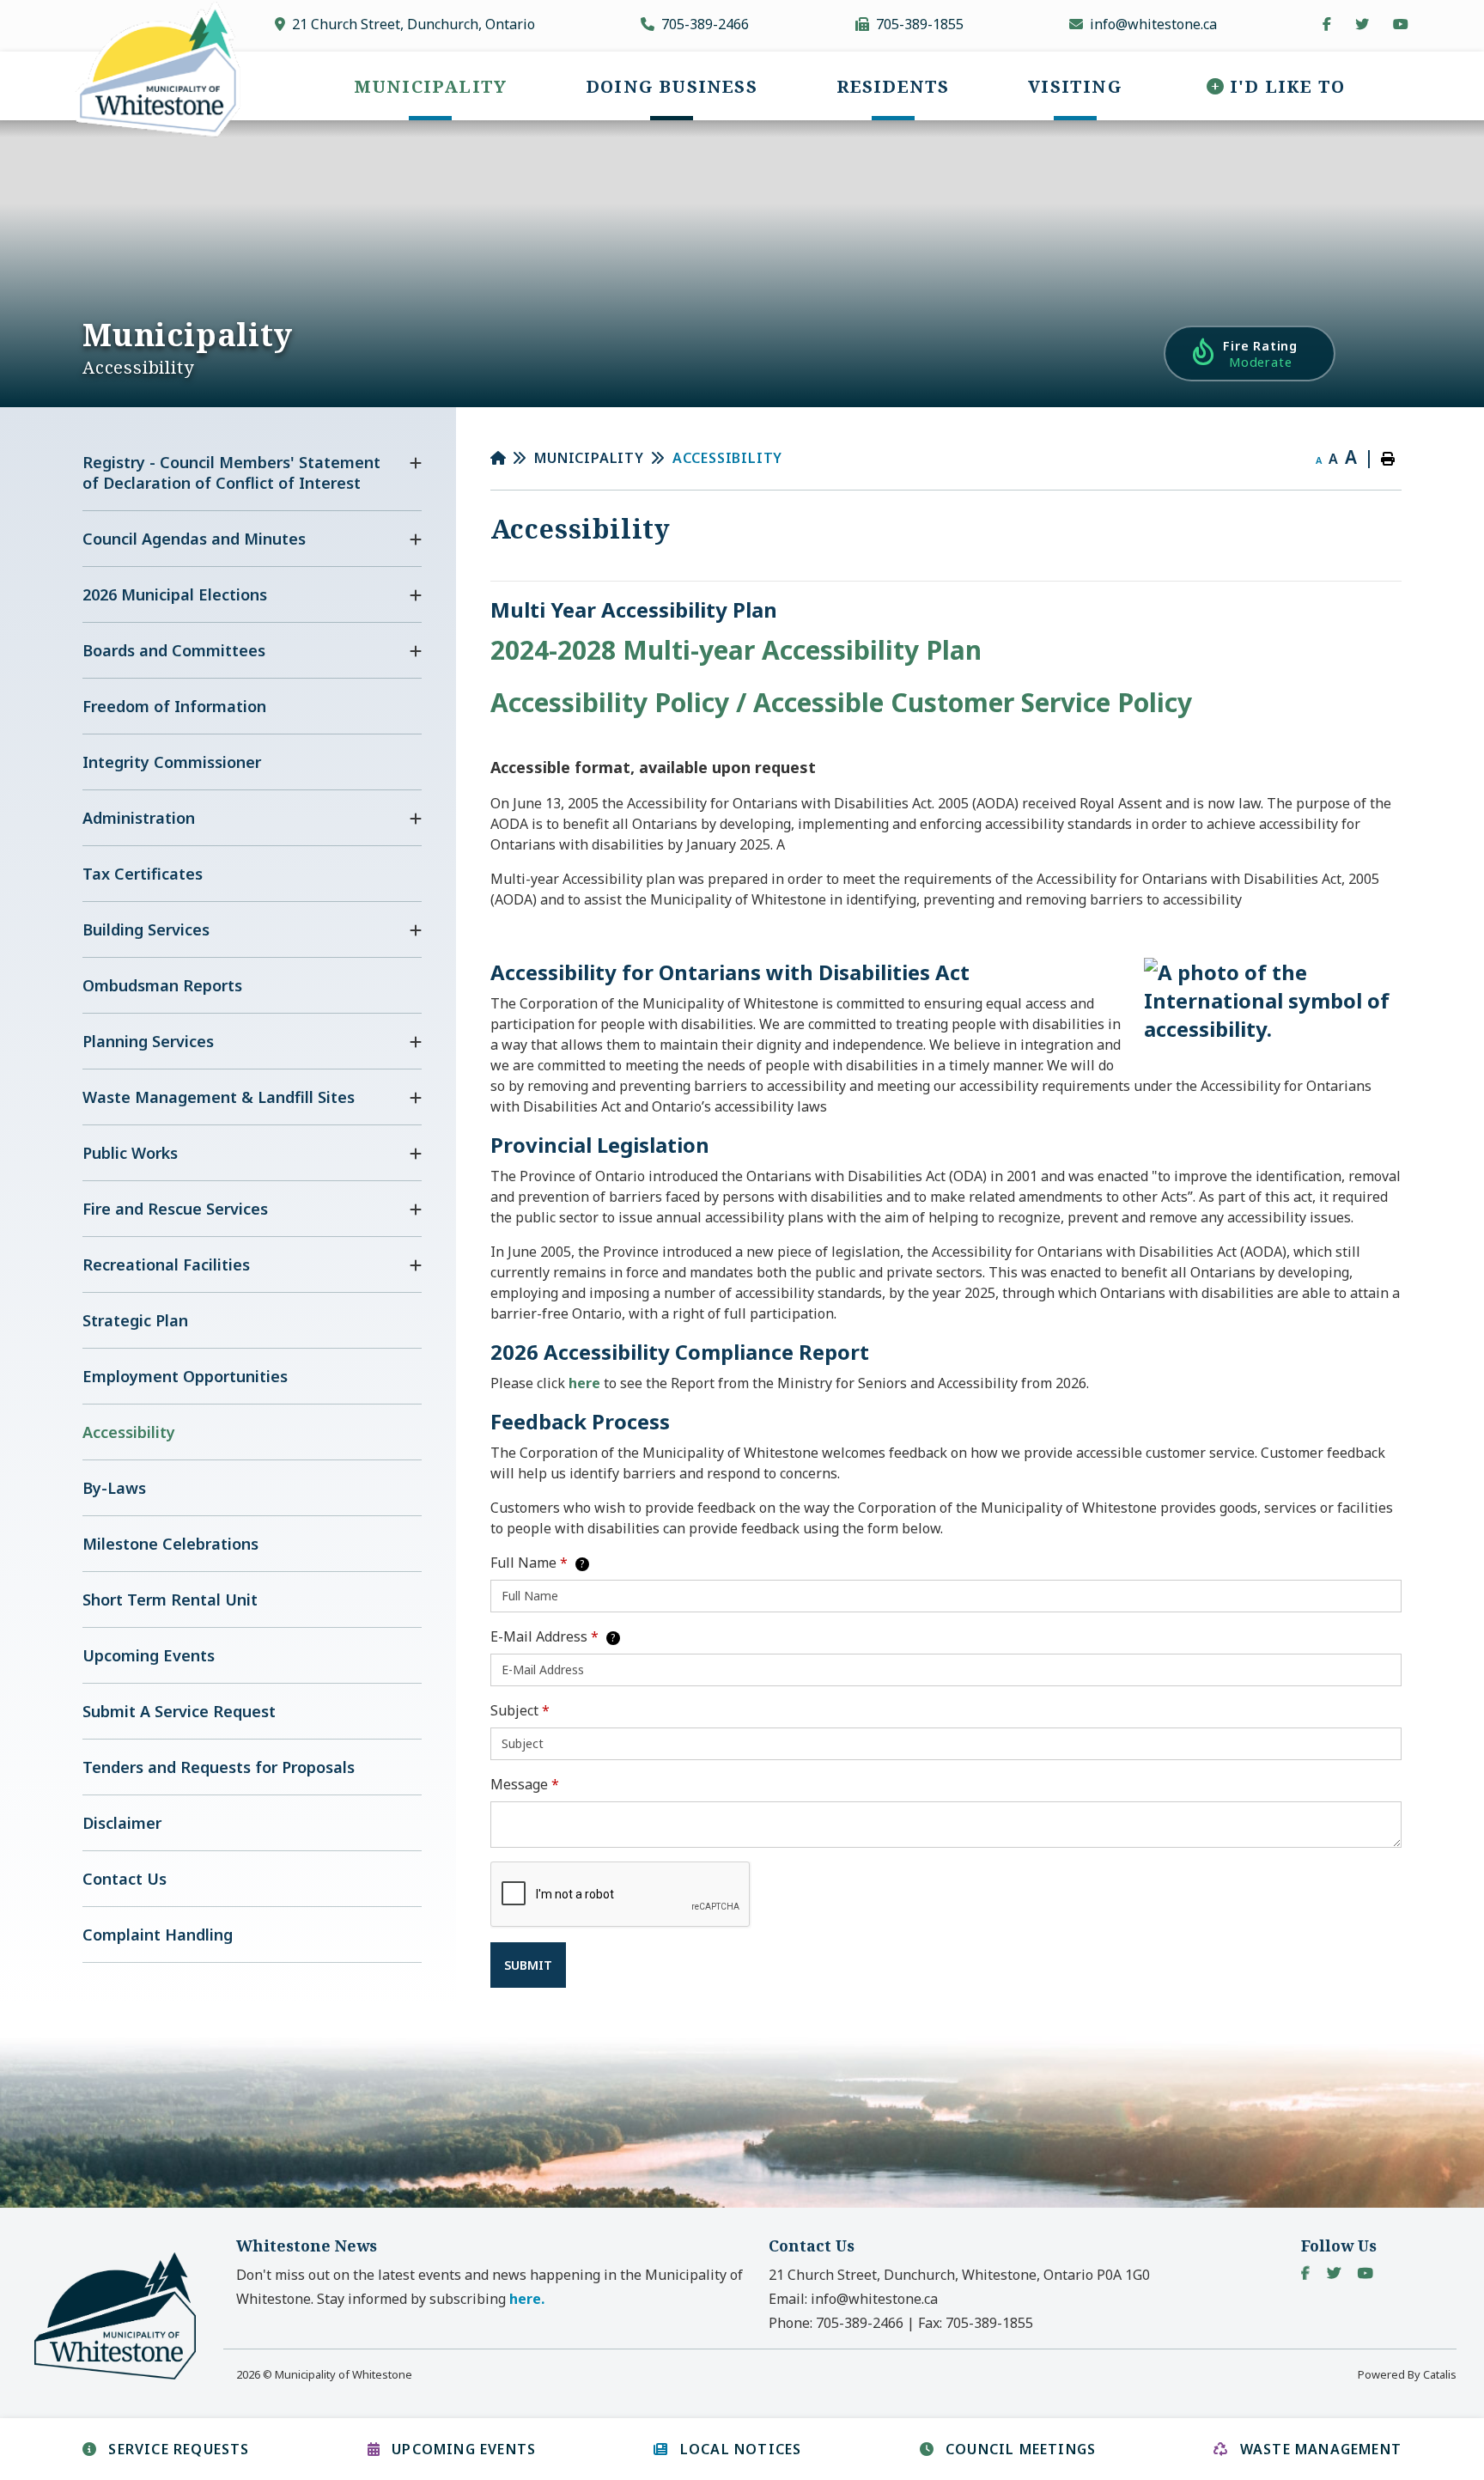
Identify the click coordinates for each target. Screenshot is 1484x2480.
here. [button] (527, 2299)
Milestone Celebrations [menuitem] (170, 1544)
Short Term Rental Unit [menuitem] (170, 1600)
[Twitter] (1334, 2273)
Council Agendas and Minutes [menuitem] (194, 539)
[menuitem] (430, 86)
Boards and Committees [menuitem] (174, 650)
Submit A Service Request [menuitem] (179, 1711)
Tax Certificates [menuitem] (143, 874)
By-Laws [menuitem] (114, 1488)
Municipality (589, 458)
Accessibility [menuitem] (129, 1432)
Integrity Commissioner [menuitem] (172, 762)
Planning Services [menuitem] (148, 1041)
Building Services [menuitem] (146, 929)
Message (525, 1784)
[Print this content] (1388, 459)
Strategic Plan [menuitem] (135, 1320)
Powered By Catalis (1407, 2374)
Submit (528, 1965)
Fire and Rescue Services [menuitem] (175, 1209)
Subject (520, 1710)
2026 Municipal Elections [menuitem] (175, 594)
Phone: (836, 2323)
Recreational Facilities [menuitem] (166, 1264)
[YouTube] (1365, 2273)
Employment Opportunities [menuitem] (185, 1376)
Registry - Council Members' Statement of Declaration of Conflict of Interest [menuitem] (231, 472)
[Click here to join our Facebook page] (1327, 24)
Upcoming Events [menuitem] (149, 1655)
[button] (416, 463)
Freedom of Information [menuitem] (174, 706)
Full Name (538, 1563)
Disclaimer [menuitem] (122, 1823)
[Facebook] (1305, 2273)
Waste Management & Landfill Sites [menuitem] (219, 1097)
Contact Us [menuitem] (125, 1879)
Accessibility (727, 458)
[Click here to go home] (513, 458)
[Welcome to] (125, 2378)
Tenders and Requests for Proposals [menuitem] (219, 1767)
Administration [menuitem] (139, 818)
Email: (853, 2299)
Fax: (976, 2323)
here (586, 1383)
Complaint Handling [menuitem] (158, 1935)
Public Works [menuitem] (130, 1153)
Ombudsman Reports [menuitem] (162, 985)
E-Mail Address (553, 1636)
